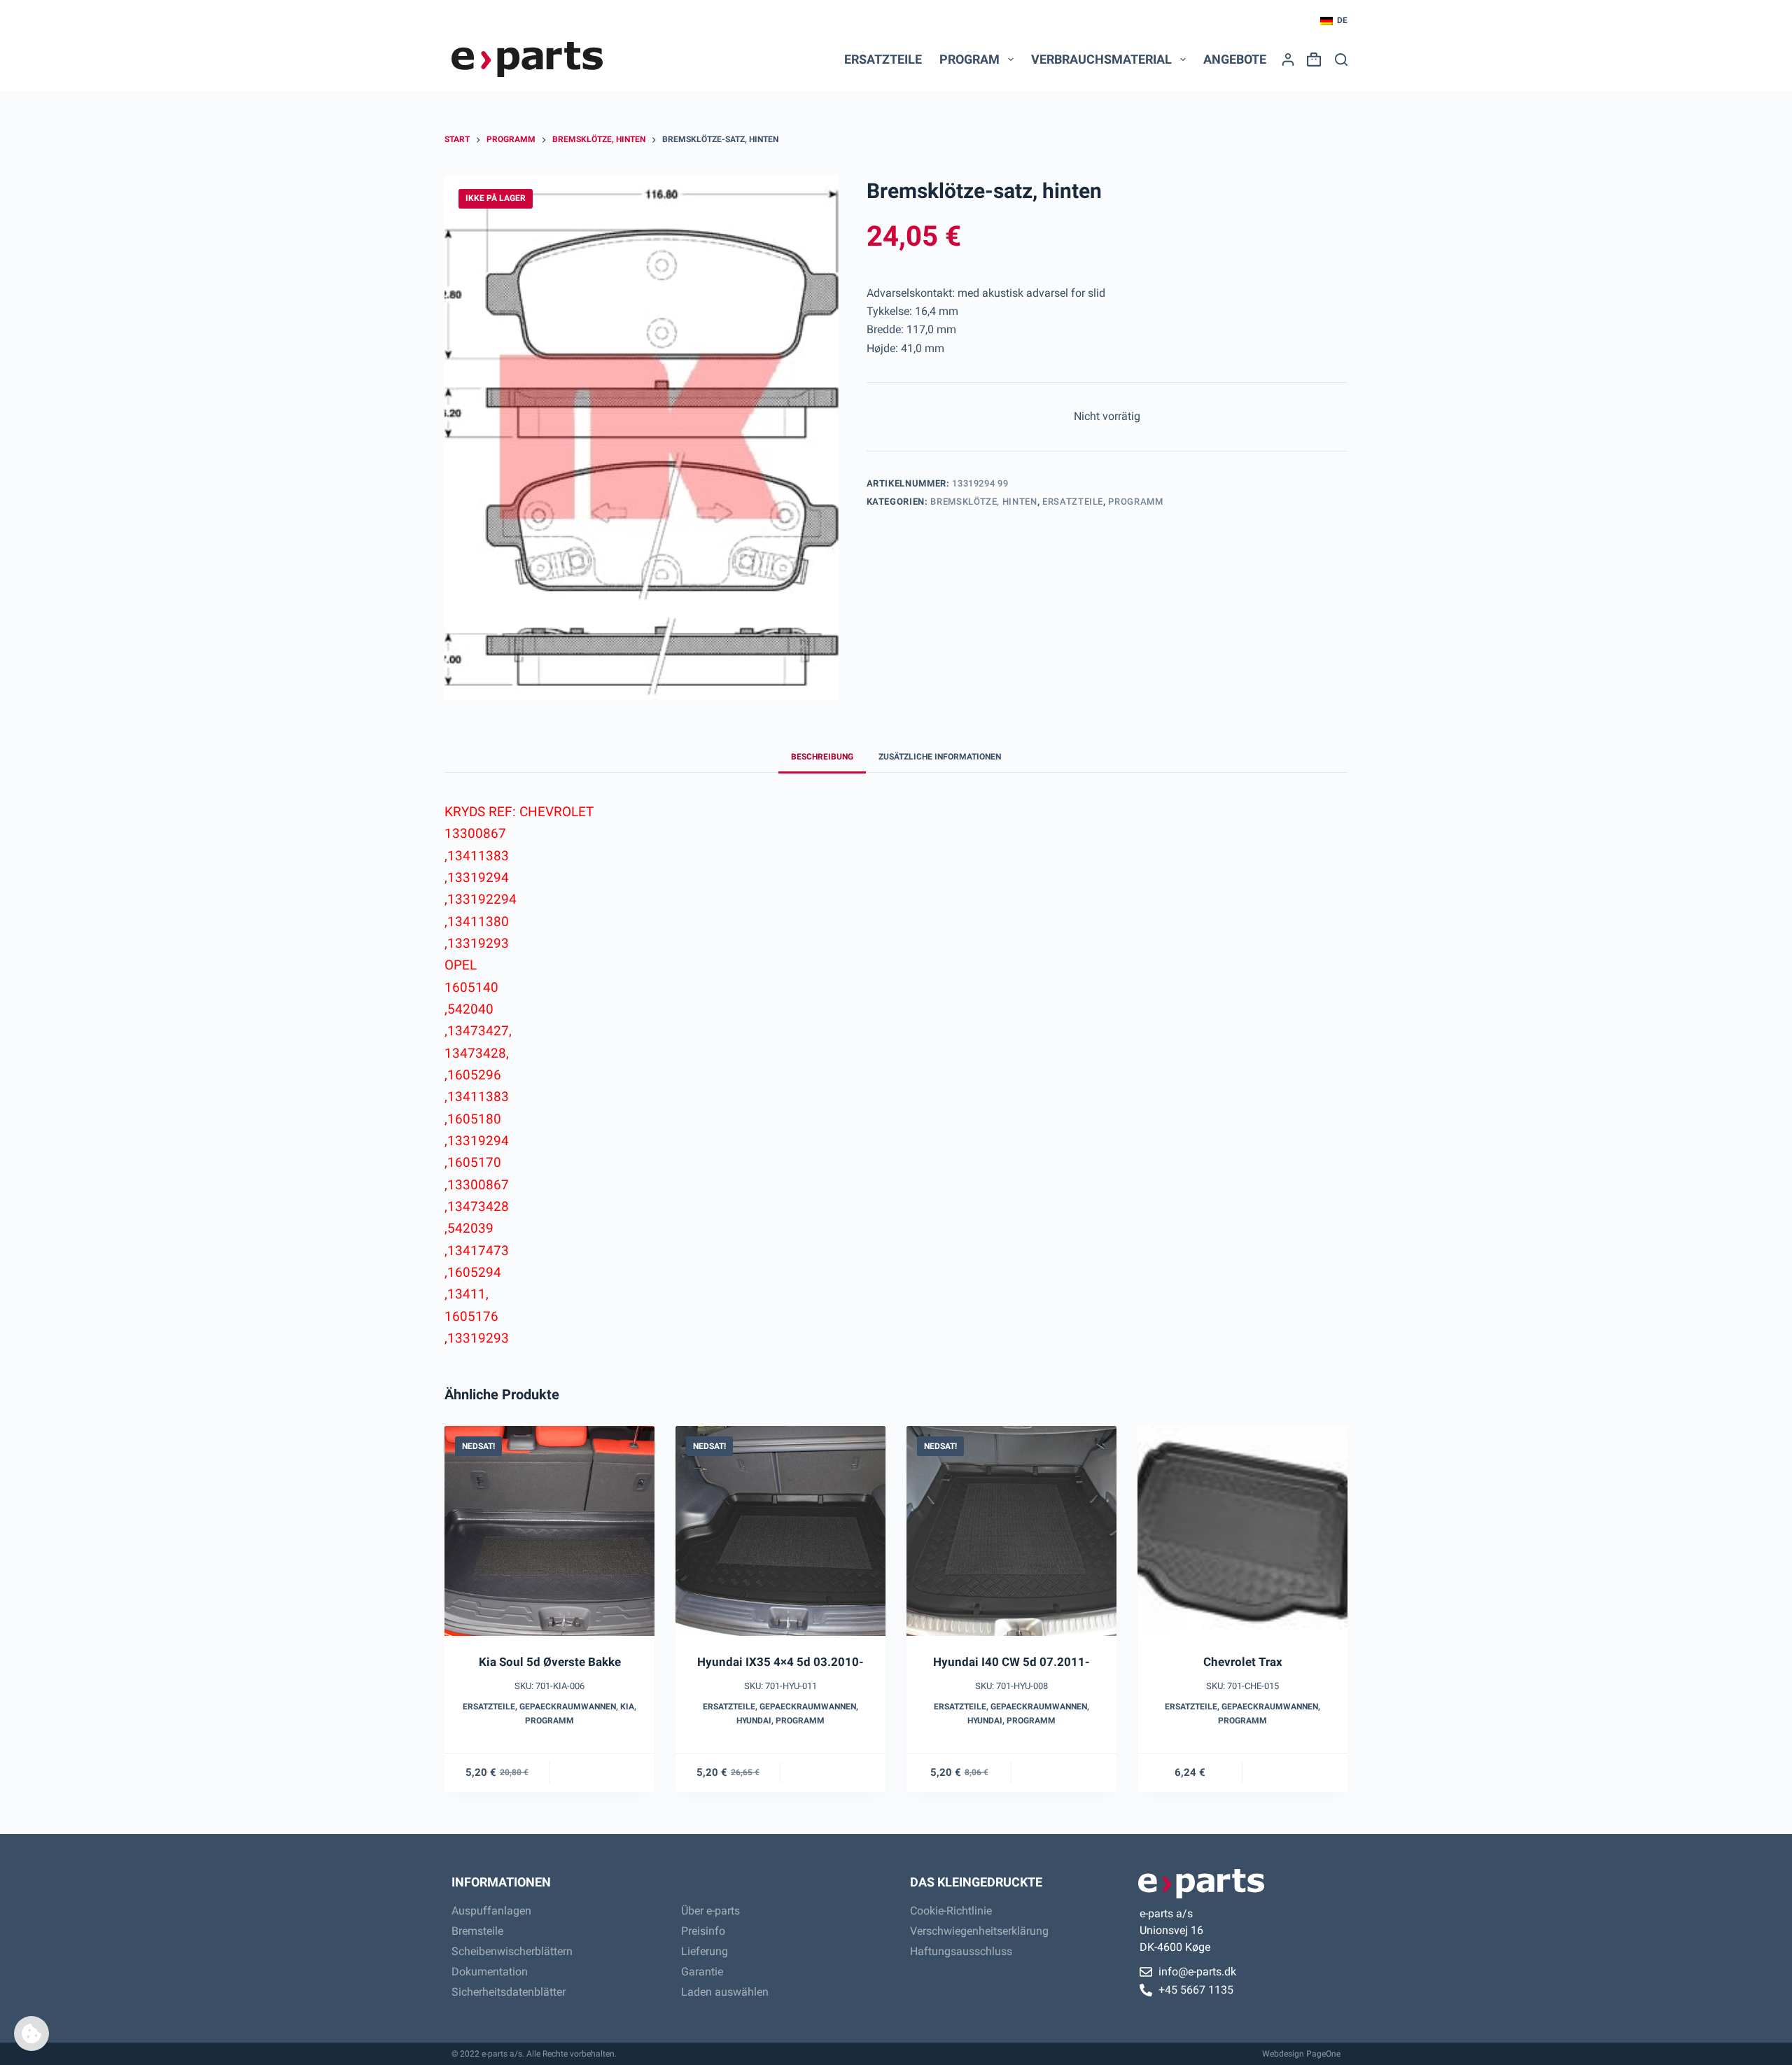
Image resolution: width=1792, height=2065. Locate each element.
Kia (627, 1707)
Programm (1135, 502)
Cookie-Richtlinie (951, 1911)
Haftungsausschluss (961, 1951)
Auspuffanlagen (491, 1911)
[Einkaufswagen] (1311, 59)
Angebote (1235, 59)
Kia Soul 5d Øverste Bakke (550, 1662)
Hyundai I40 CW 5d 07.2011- (1011, 1662)
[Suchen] (1341, 59)
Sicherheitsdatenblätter (509, 1992)
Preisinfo (703, 1931)
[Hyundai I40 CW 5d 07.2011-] (1011, 1531)
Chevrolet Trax (1243, 1662)
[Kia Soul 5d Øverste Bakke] (549, 1531)
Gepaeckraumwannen (568, 1707)
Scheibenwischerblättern (512, 1951)
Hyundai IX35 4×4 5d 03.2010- (780, 1662)
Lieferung (705, 1951)
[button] (1334, 21)
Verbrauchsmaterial (1101, 59)
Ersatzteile (883, 59)
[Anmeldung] (1288, 59)
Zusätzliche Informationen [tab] (940, 757)
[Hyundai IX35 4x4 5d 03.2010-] (780, 1531)
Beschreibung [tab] (822, 757)
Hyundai (754, 1721)
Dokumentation (490, 1972)
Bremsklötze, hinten (983, 502)
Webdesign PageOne (1301, 2054)
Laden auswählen (725, 1992)
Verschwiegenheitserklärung (979, 1931)
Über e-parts (710, 1911)
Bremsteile (477, 1931)
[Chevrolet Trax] (1242, 1531)
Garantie (702, 1972)
